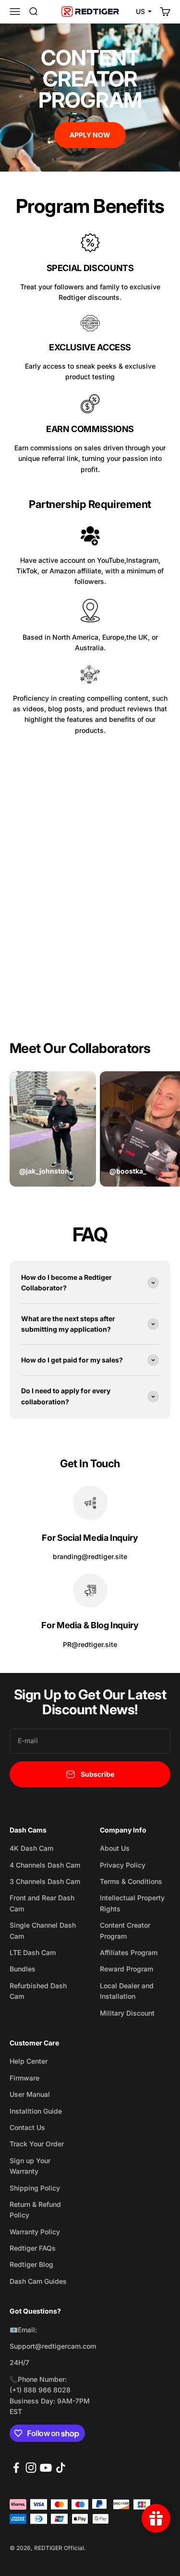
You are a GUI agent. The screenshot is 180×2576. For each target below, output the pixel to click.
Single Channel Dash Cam (43, 1930)
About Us (115, 1848)
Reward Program (126, 1969)
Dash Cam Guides (38, 2281)
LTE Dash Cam (33, 1952)
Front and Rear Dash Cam (42, 1903)
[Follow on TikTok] (61, 2468)
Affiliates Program (129, 1952)
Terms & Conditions (131, 1881)
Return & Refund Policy (35, 2210)
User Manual (30, 2094)
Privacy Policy (123, 1865)
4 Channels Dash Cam (45, 1865)
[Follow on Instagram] (31, 2468)
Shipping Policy (35, 2188)
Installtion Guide (36, 2111)
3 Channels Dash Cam (45, 1881)
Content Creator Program (125, 1930)
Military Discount (127, 2013)
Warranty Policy (35, 2232)
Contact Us (27, 2127)
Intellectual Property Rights (132, 1903)
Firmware (24, 2078)
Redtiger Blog (31, 2264)
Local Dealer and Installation (127, 1991)
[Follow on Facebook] (16, 2468)
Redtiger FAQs (33, 2248)
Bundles (23, 1969)
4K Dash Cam (31, 1848)
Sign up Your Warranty (30, 2166)
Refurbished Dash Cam (38, 1991)
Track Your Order (37, 2144)
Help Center (29, 2061)
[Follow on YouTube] (46, 2468)
